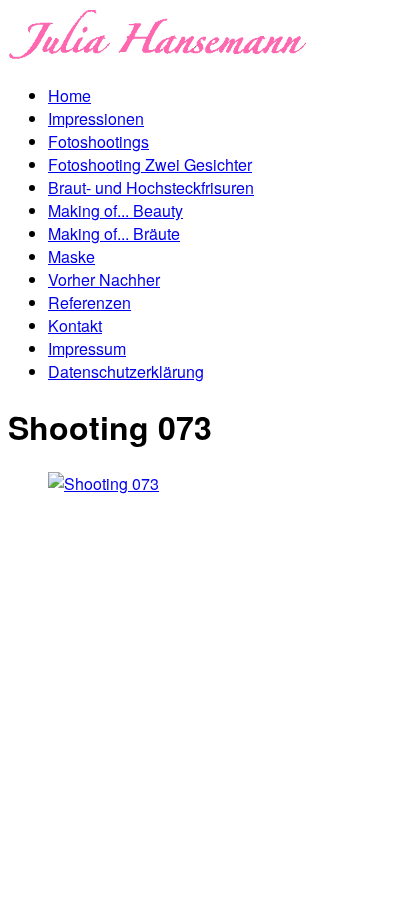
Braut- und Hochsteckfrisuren (151, 187)
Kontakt (75, 325)
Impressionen (96, 118)
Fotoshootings (98, 141)
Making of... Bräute (114, 233)
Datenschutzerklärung (126, 371)
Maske (71, 256)
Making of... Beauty (115, 210)
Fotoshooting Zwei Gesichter (150, 164)
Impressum (87, 348)
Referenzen (89, 302)
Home (69, 95)
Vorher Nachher (104, 279)
